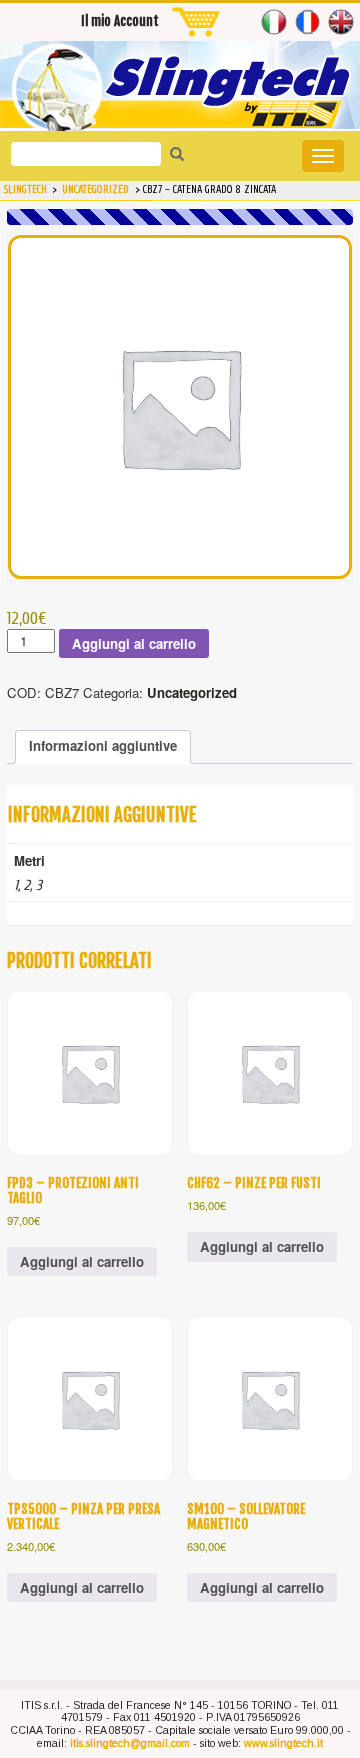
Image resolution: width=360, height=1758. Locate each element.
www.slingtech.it (283, 1743)
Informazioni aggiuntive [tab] (103, 745)
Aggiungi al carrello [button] (82, 1261)
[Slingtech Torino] (180, 90)
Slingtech (25, 190)
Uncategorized (192, 692)
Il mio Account (120, 21)
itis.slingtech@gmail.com (130, 1743)
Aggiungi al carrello (134, 643)
